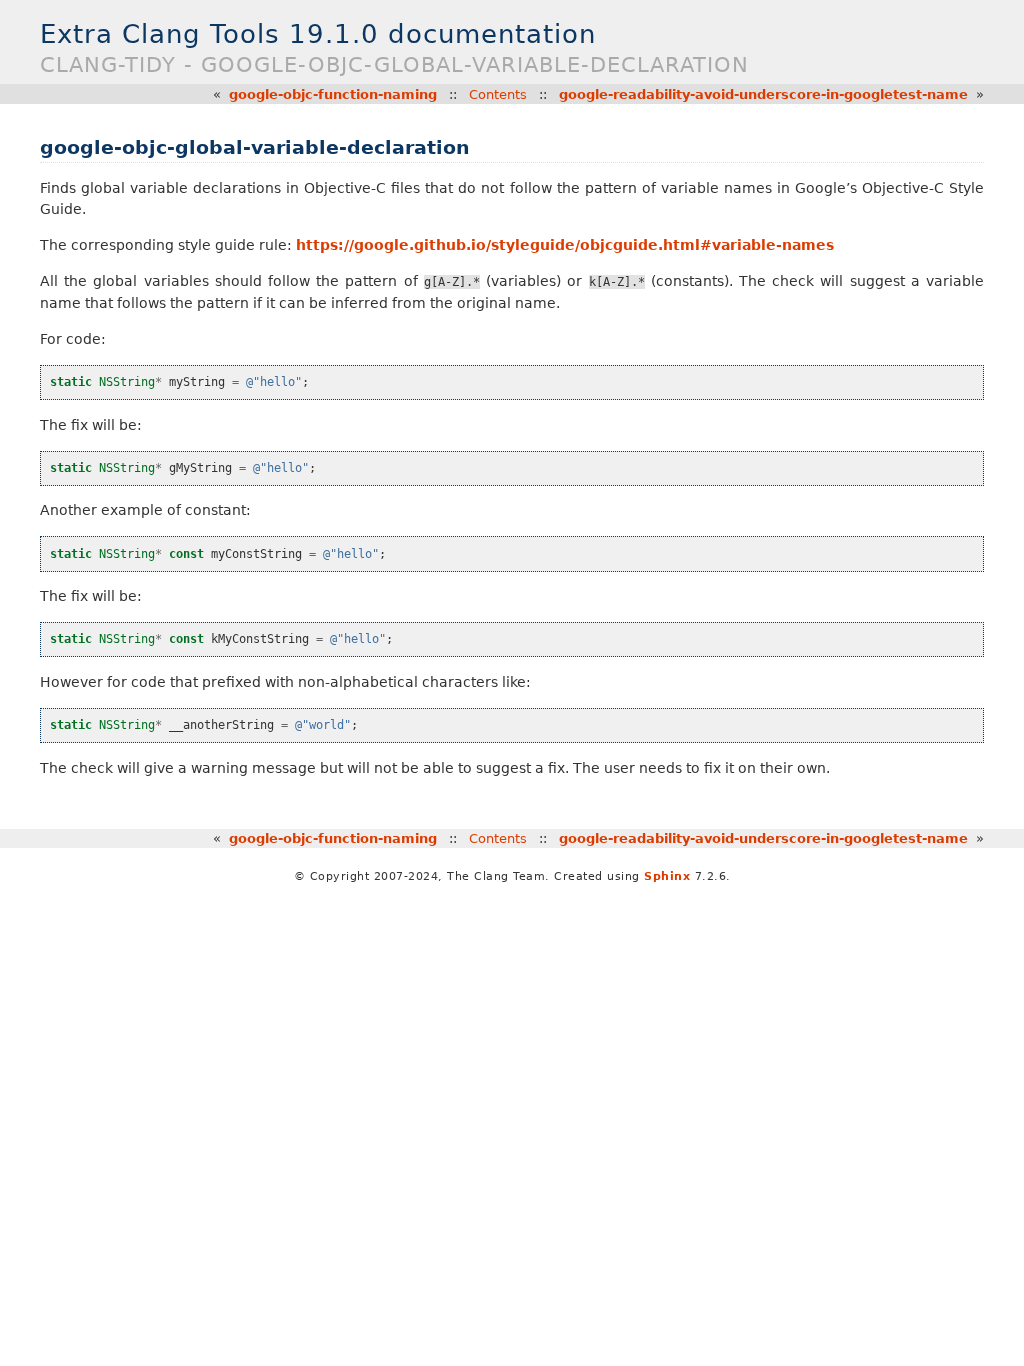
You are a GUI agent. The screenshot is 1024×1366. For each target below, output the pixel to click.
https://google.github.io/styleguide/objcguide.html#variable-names (565, 245)
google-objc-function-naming (333, 94)
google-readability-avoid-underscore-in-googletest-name (763, 94)
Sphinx (667, 876)
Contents (498, 94)
